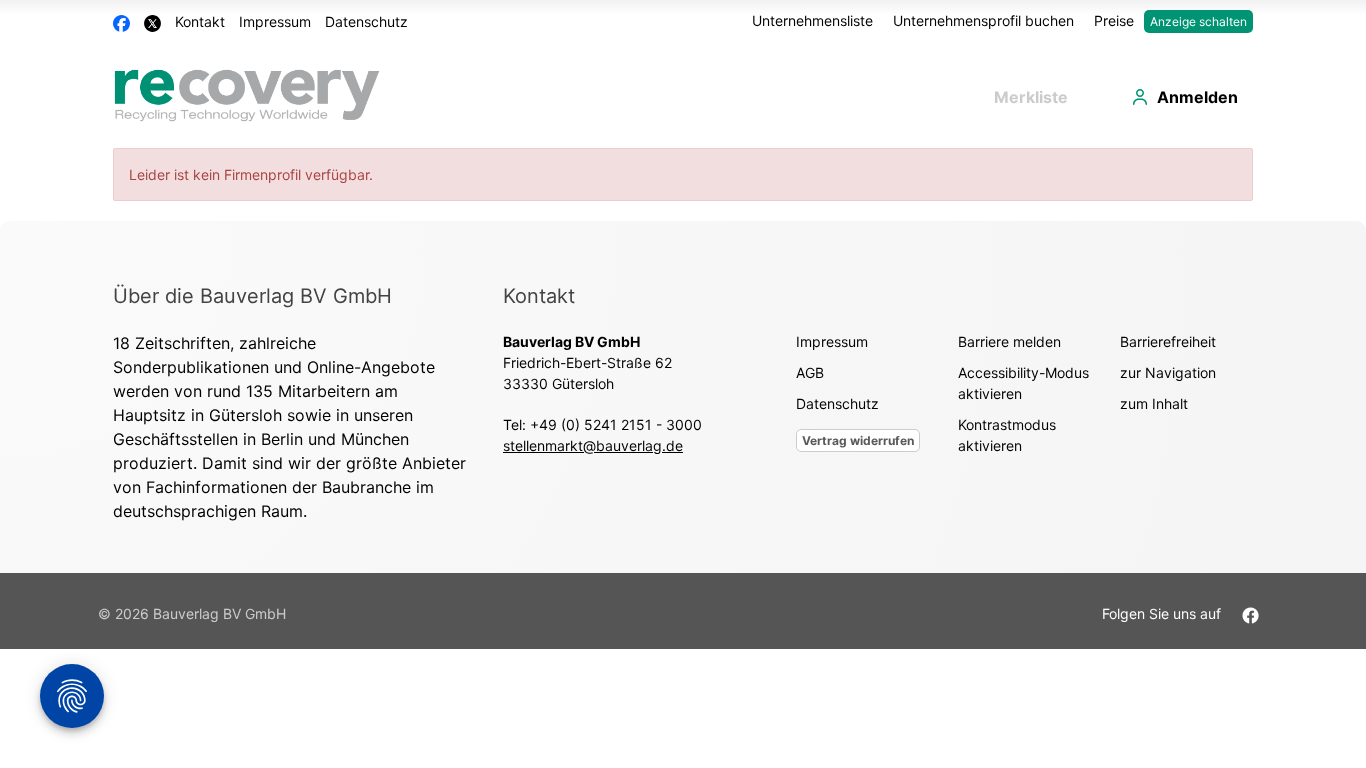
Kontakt (200, 21)
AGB (810, 372)
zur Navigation (1168, 372)
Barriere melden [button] (1009, 341)
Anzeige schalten (1198, 21)
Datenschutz (366, 21)
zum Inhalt (1154, 403)
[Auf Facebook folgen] (1250, 613)
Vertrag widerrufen (858, 440)
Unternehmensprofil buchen (983, 20)
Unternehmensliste (812, 20)
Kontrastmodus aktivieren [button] (1007, 435)
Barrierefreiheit (1168, 341)
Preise (1114, 20)
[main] (683, 184)
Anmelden (1197, 97)
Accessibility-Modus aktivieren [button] (1023, 383)
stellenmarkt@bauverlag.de (593, 445)
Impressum (275, 21)
